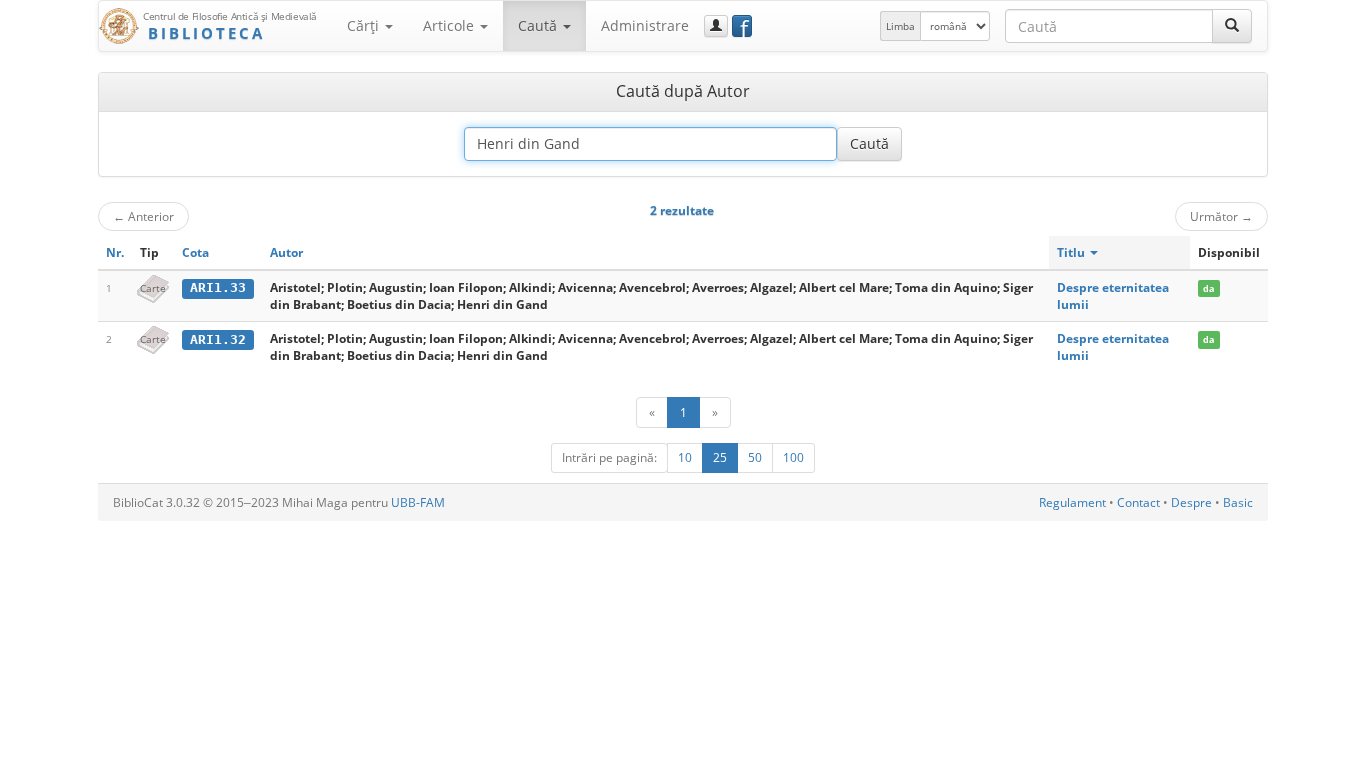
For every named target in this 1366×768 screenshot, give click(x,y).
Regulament (1072, 502)
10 (685, 457)
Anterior (143, 216)
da (1208, 288)
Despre (1191, 502)
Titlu (1072, 252)
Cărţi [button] (365, 25)
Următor (1221, 216)
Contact (1138, 502)
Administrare (645, 25)
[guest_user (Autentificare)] (716, 26)
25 (720, 457)
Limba (900, 26)
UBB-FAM (418, 502)
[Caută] (1232, 26)
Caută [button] (539, 25)
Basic (1238, 502)
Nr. (115, 252)
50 (755, 457)
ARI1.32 (218, 339)
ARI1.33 (218, 287)
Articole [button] (450, 25)
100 (793, 457)
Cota (195, 252)
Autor (286, 252)
